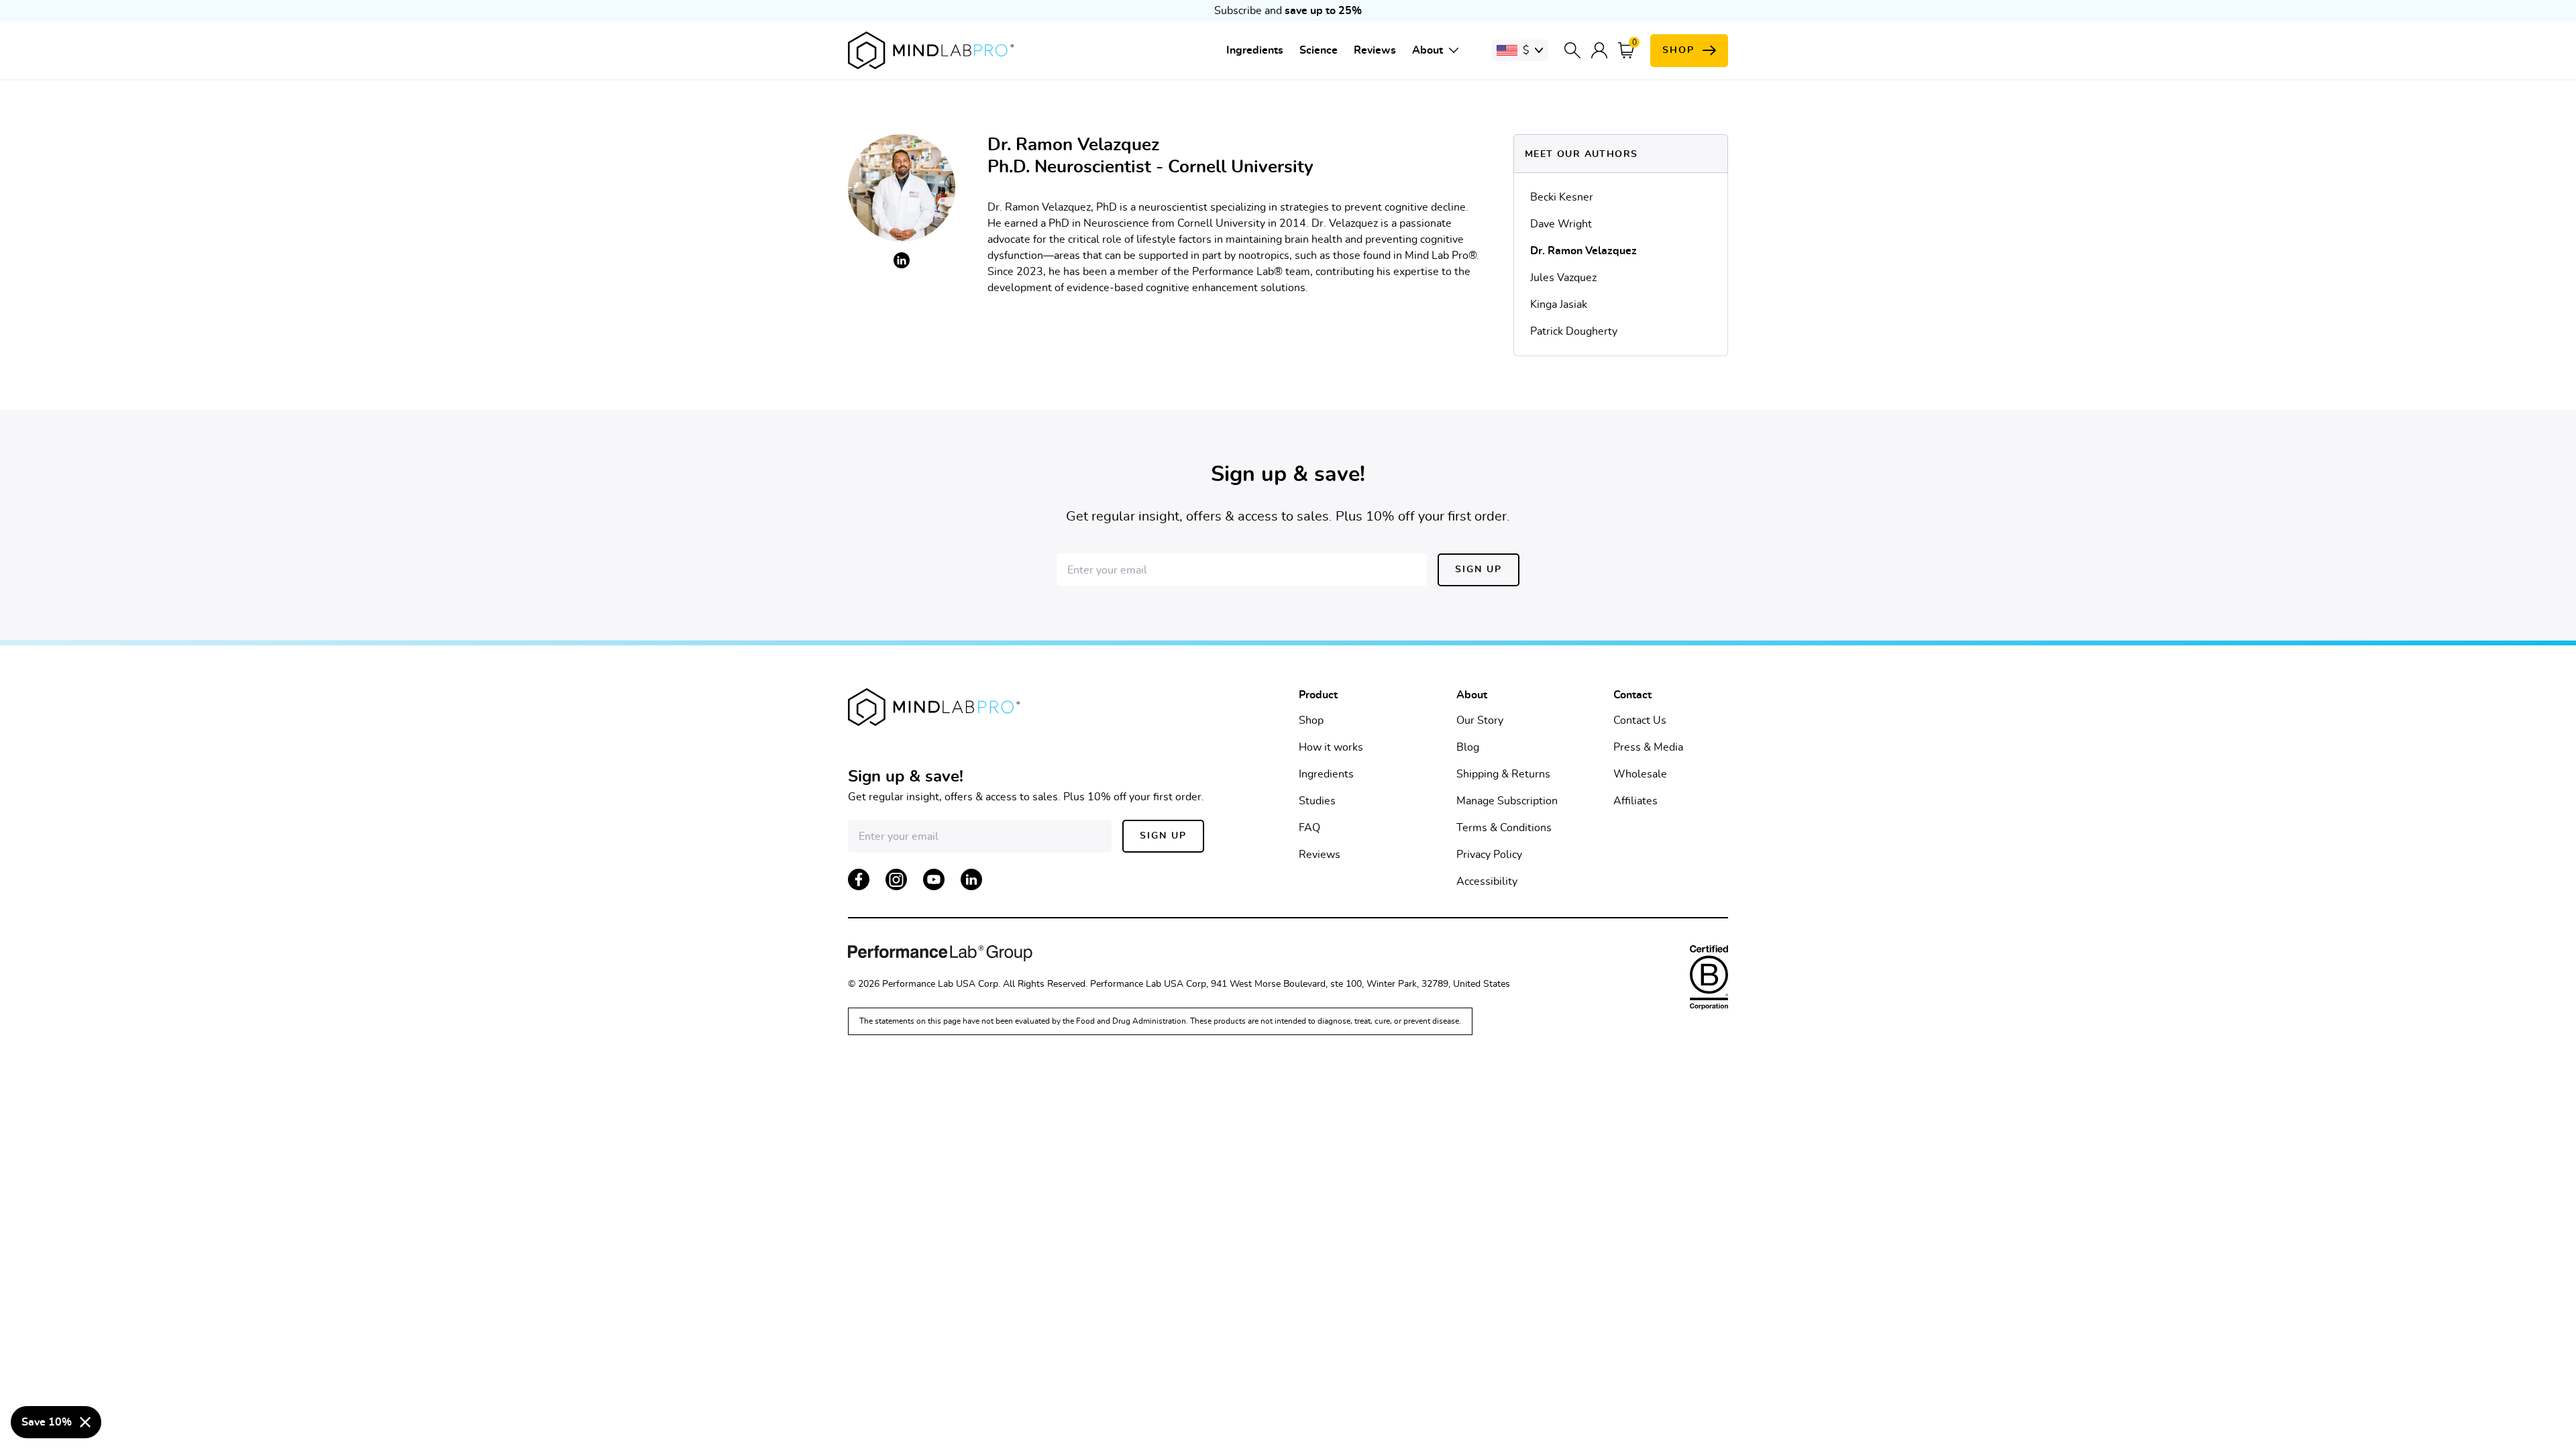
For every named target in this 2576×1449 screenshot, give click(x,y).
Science (1319, 50)
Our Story (1480, 720)
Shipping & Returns (1503, 774)
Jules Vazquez (1563, 278)
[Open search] (1572, 50)
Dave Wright (1561, 224)
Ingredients (1255, 50)
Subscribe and (1288, 11)
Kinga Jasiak (1559, 305)
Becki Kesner (1562, 197)
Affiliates (1635, 801)
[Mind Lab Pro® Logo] (931, 50)
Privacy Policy (1489, 855)
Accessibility (1487, 881)
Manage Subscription (1507, 801)
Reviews (1375, 50)
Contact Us (1640, 720)
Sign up (1479, 570)
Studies (1317, 801)
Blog (1468, 747)
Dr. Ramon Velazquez (1584, 251)
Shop (1311, 720)
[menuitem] (1255, 50)
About (1428, 50)
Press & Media (1648, 747)
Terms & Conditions (1504, 828)
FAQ (1309, 828)
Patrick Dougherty (1574, 331)
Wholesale (1640, 774)
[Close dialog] (85, 1422)
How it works (1331, 747)
